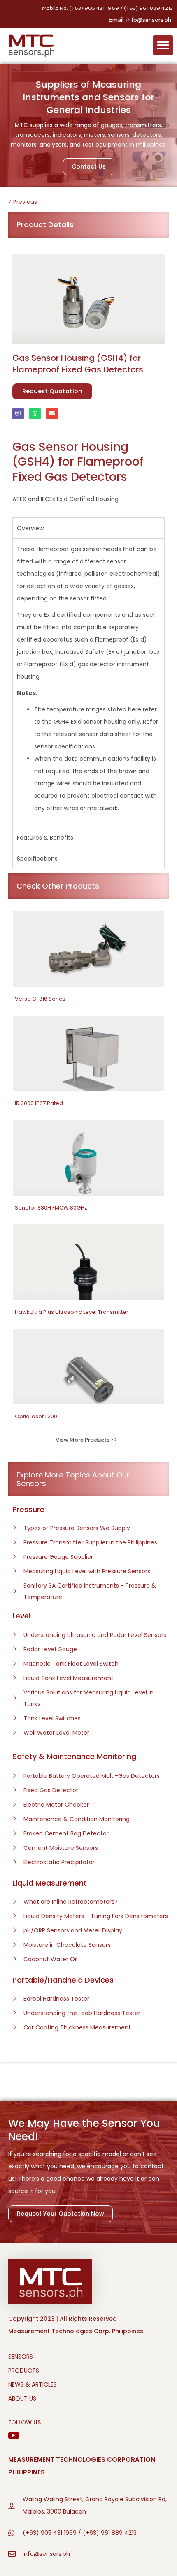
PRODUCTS (24, 2371)
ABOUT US (22, 2398)
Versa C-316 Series (40, 999)
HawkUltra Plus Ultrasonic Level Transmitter (72, 1312)
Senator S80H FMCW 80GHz (51, 1208)
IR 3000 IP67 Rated (39, 1103)
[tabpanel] (88, 683)
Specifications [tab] (37, 859)
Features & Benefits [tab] (45, 838)
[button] (163, 45)
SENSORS (21, 2357)
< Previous (23, 202)
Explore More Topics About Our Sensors (73, 1479)
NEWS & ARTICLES (33, 2384)
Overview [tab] (30, 528)
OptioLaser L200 (36, 1416)
